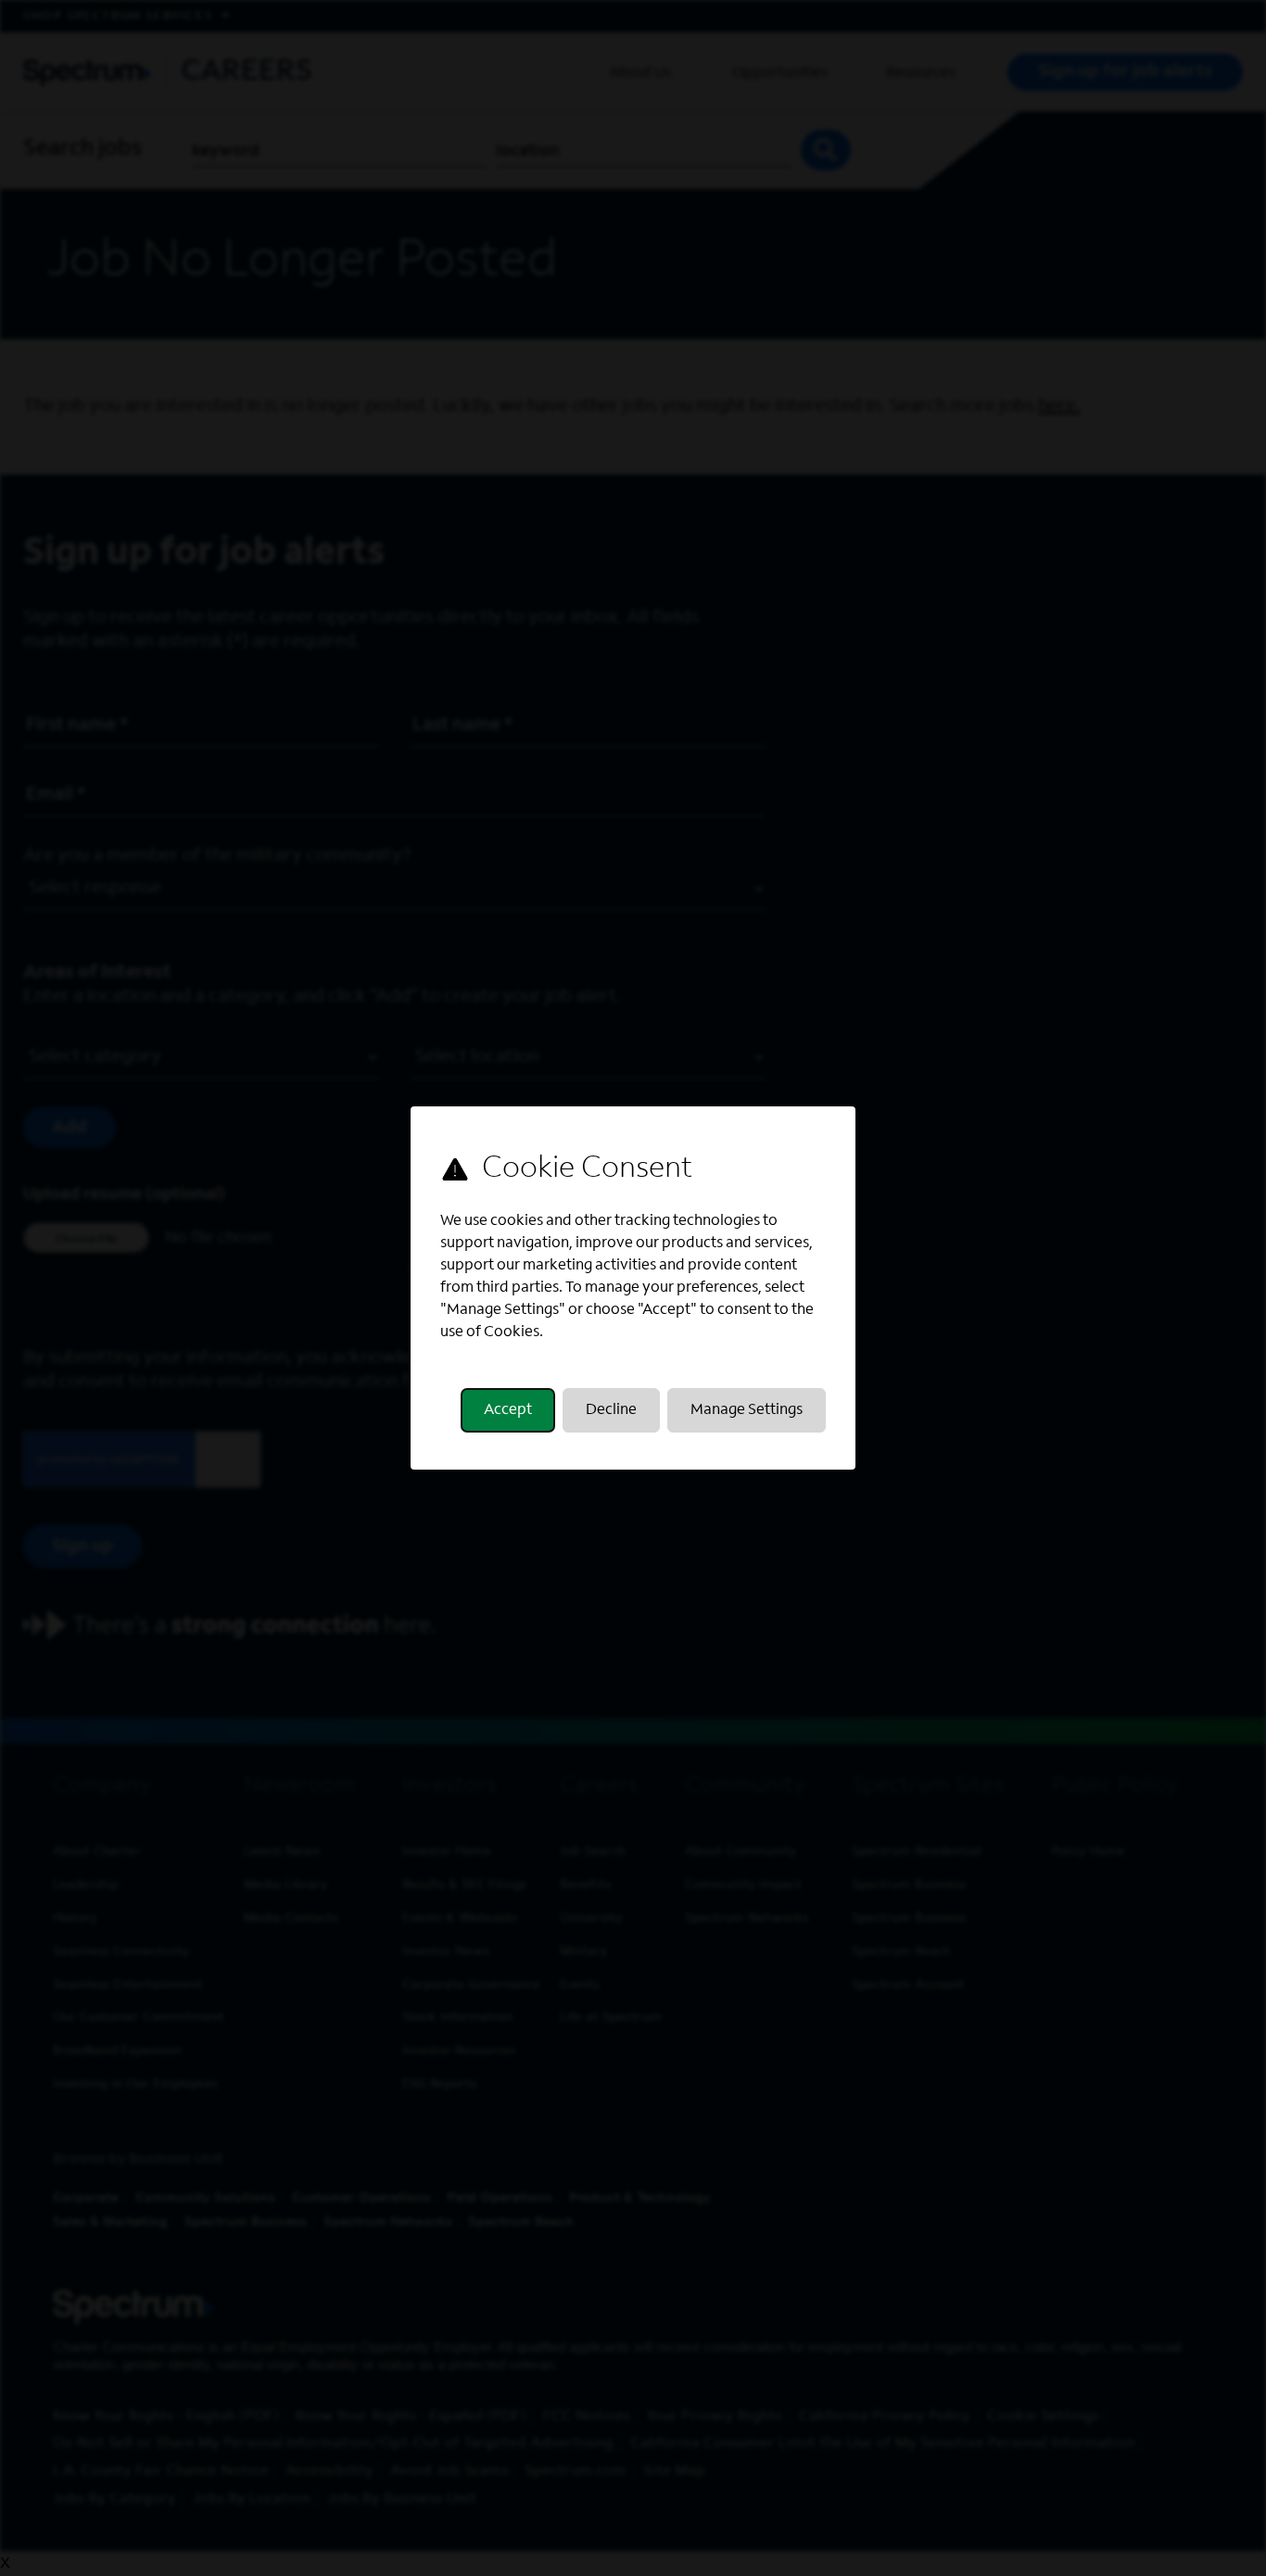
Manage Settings (747, 1410)
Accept (508, 1410)
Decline (611, 1410)
